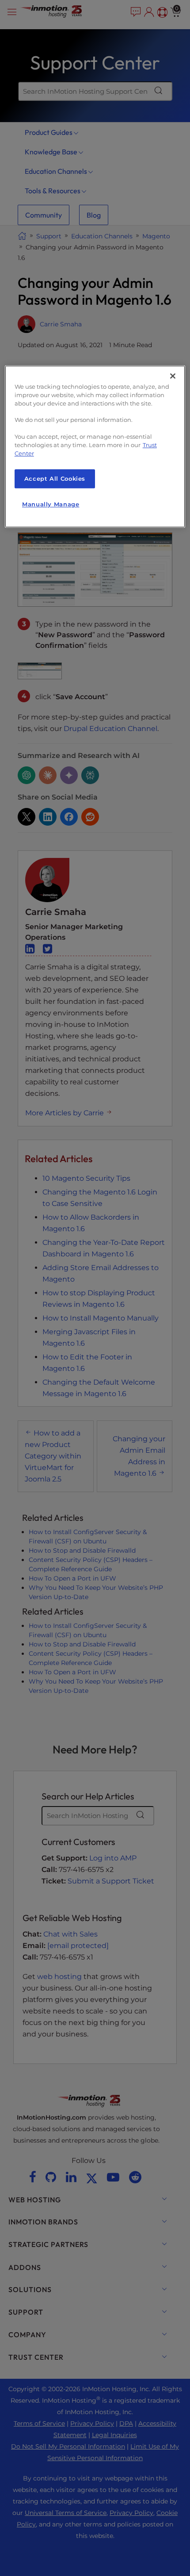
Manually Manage (51, 505)
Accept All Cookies (55, 479)
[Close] (173, 376)
